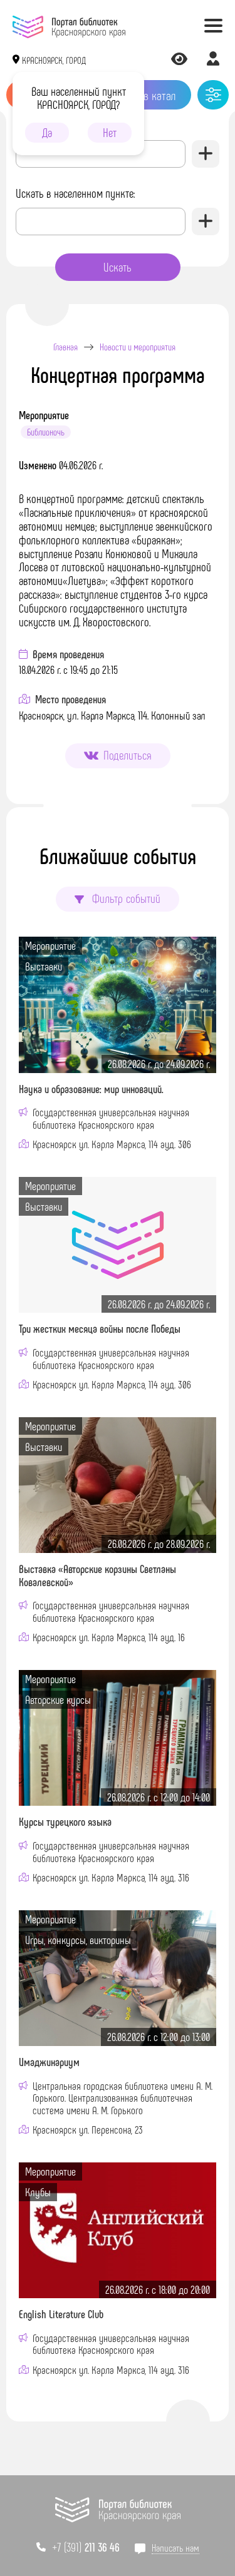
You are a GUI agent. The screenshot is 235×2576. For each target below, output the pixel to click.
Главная (65, 347)
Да (47, 132)
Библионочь (46, 432)
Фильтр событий (125, 898)
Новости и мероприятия (138, 347)
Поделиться (128, 755)
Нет (110, 132)
